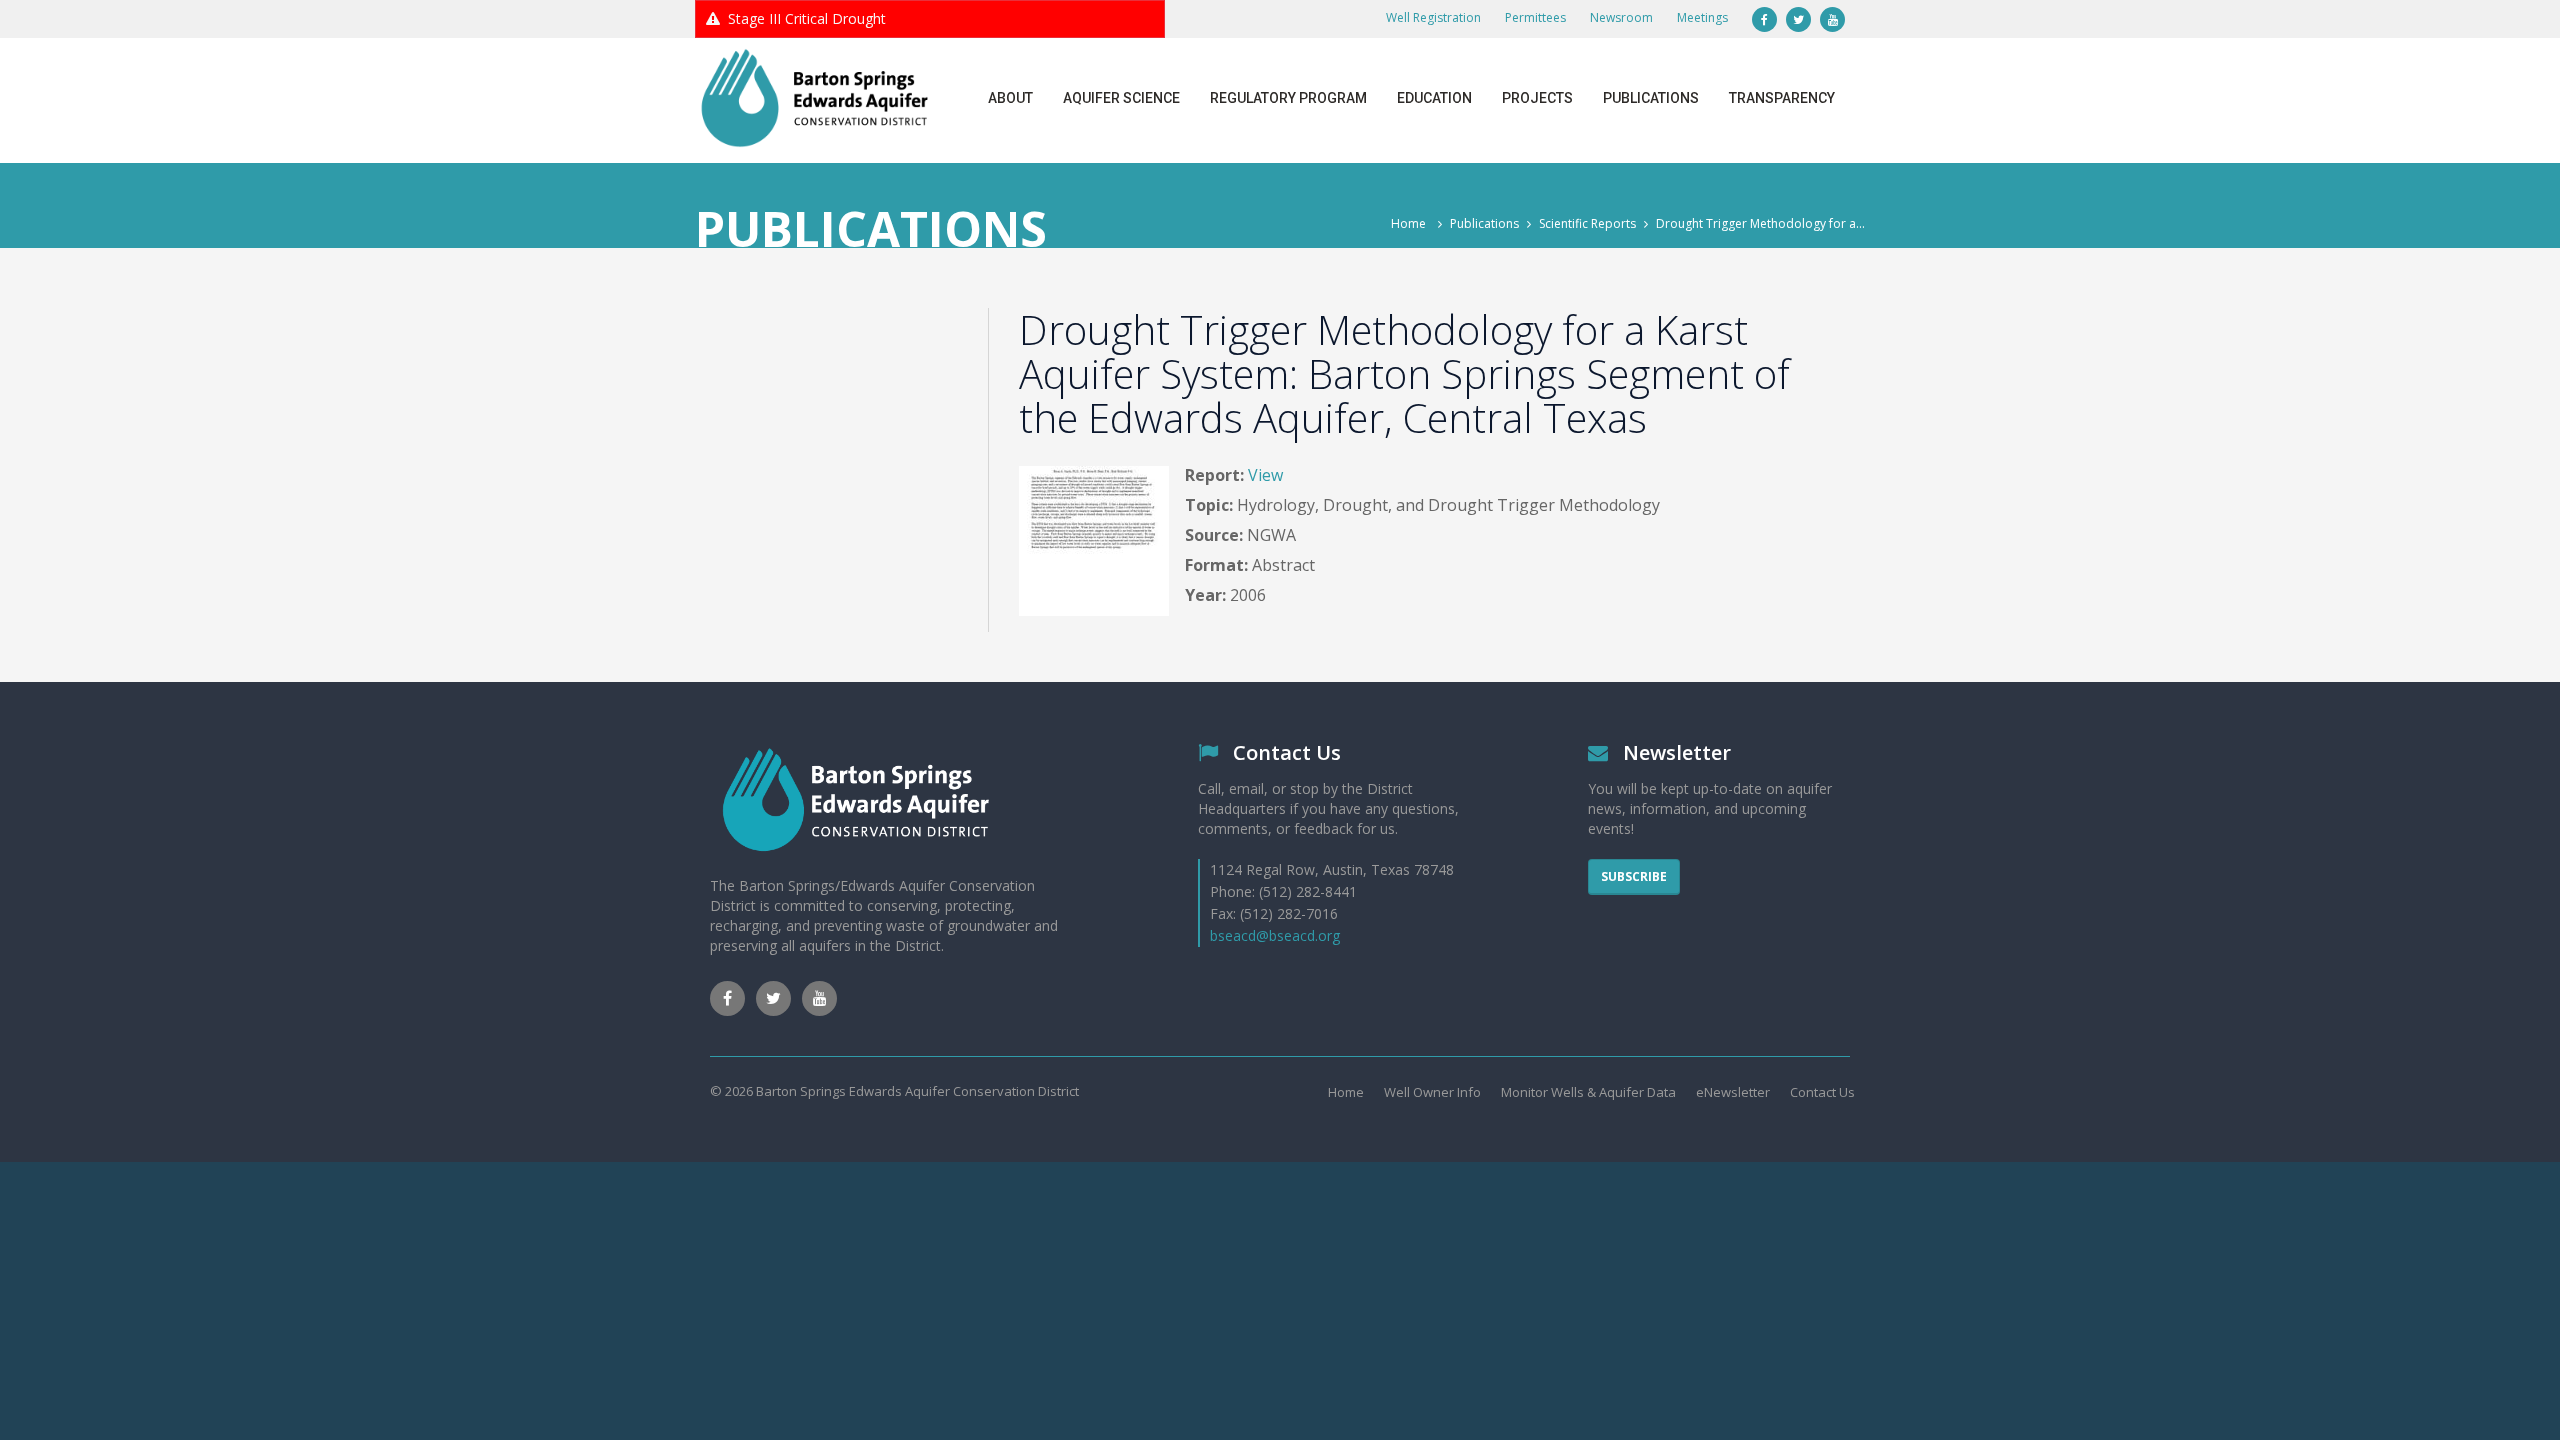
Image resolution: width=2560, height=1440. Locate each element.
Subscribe (1634, 876)
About (1010, 98)
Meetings (1702, 17)
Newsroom (1621, 17)
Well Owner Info (1432, 1092)
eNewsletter (1733, 1092)
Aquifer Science (1121, 98)
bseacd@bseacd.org (1275, 935)
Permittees (1535, 17)
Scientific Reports (1587, 223)
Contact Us (1822, 1092)
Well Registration (1433, 17)
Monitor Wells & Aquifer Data (1588, 1092)
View (1265, 475)
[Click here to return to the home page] (815, 98)
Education (1434, 98)
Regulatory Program (1288, 98)
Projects (1537, 98)
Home (1408, 223)
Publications (1651, 98)
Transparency (1782, 98)
